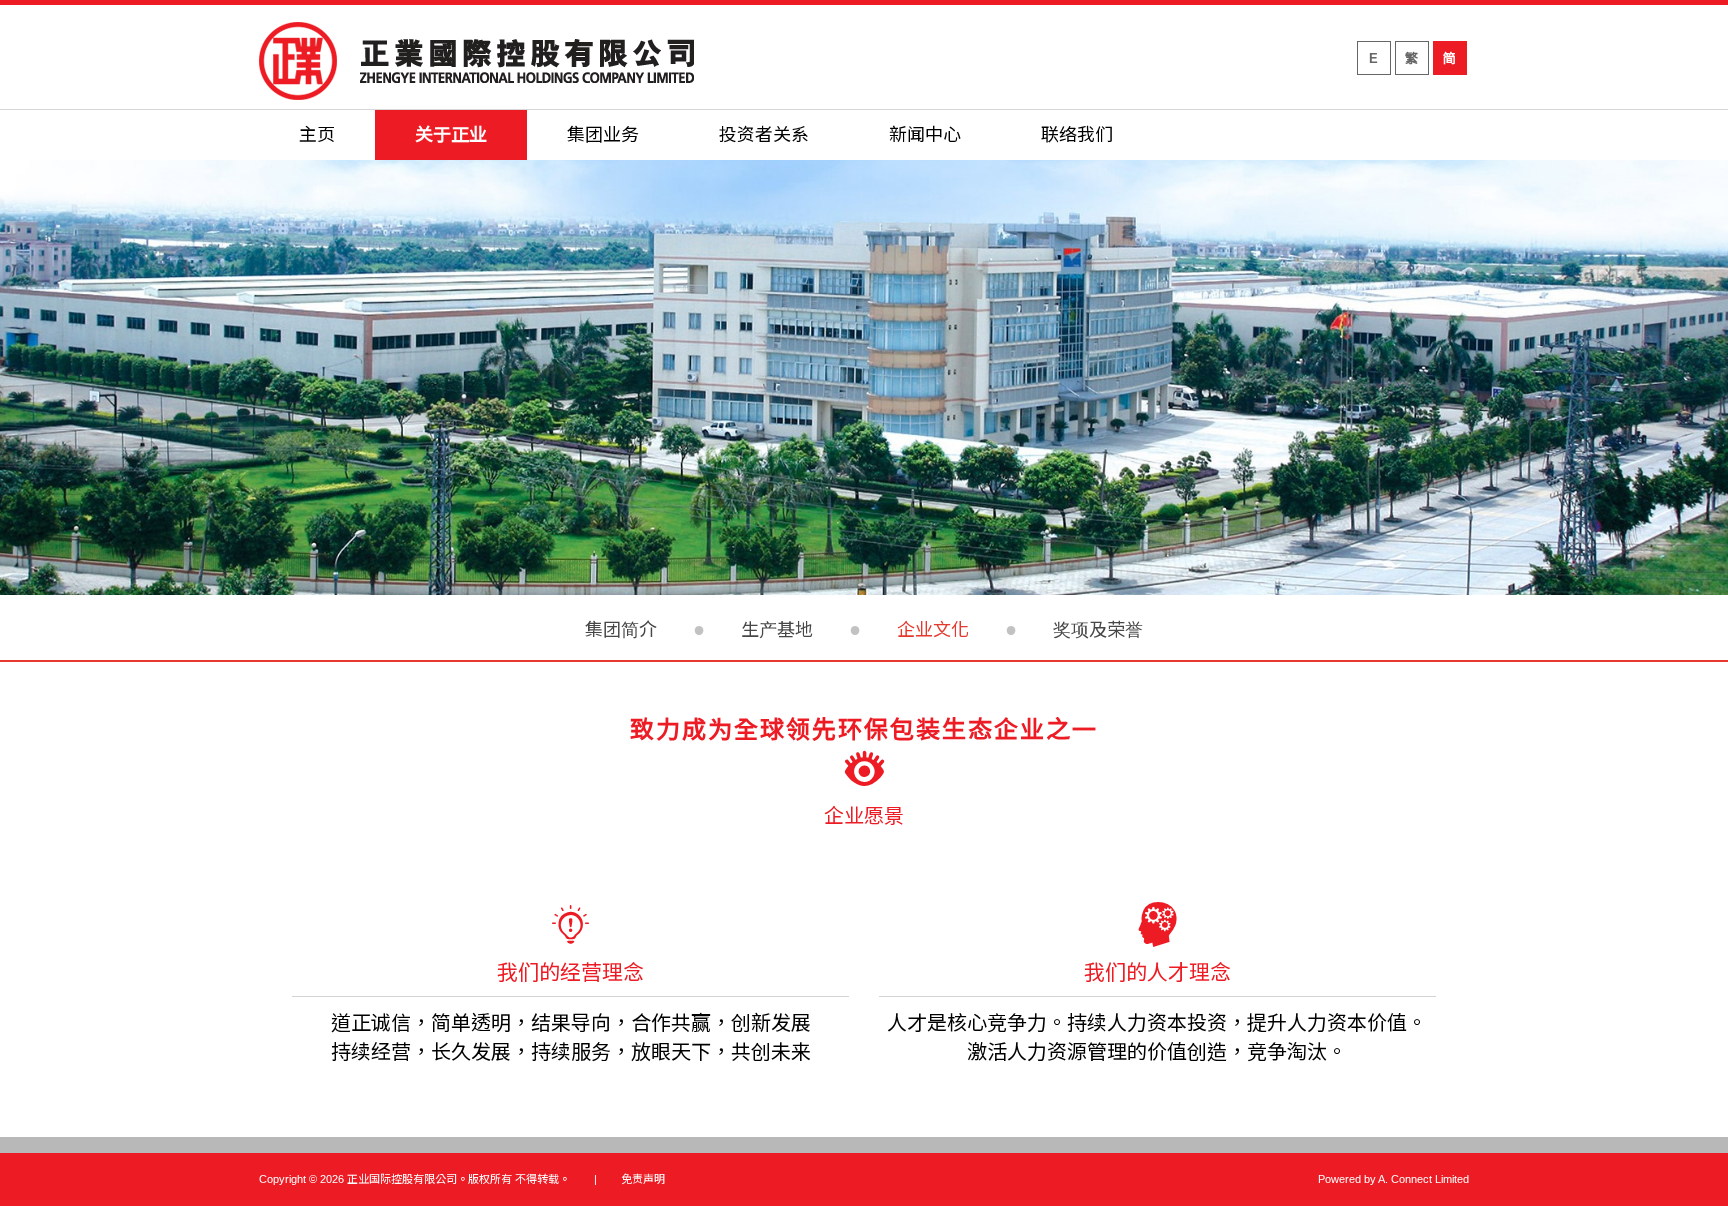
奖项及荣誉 (1098, 630)
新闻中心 (925, 135)
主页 (317, 135)
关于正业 (451, 135)
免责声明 (643, 1179)
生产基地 (777, 630)
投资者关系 (764, 135)
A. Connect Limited (1423, 1179)
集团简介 (621, 630)
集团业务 (603, 135)
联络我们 (1077, 135)
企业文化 (933, 630)
